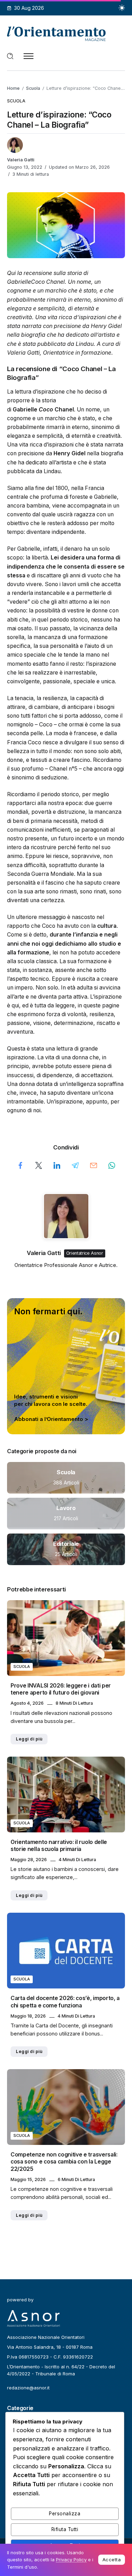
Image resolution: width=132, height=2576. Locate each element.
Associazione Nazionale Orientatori (46, 2337)
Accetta (112, 2560)
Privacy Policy (71, 2560)
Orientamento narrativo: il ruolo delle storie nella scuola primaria (59, 1846)
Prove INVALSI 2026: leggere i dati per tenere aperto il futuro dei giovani (61, 1689)
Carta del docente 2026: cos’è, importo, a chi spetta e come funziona (65, 2002)
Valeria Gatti (21, 160)
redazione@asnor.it (28, 2388)
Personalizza (65, 2514)
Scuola (33, 88)
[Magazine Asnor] (56, 33)
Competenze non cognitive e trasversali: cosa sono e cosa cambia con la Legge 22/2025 (64, 2162)
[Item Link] (66, 1478)
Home (13, 88)
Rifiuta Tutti (65, 2529)
